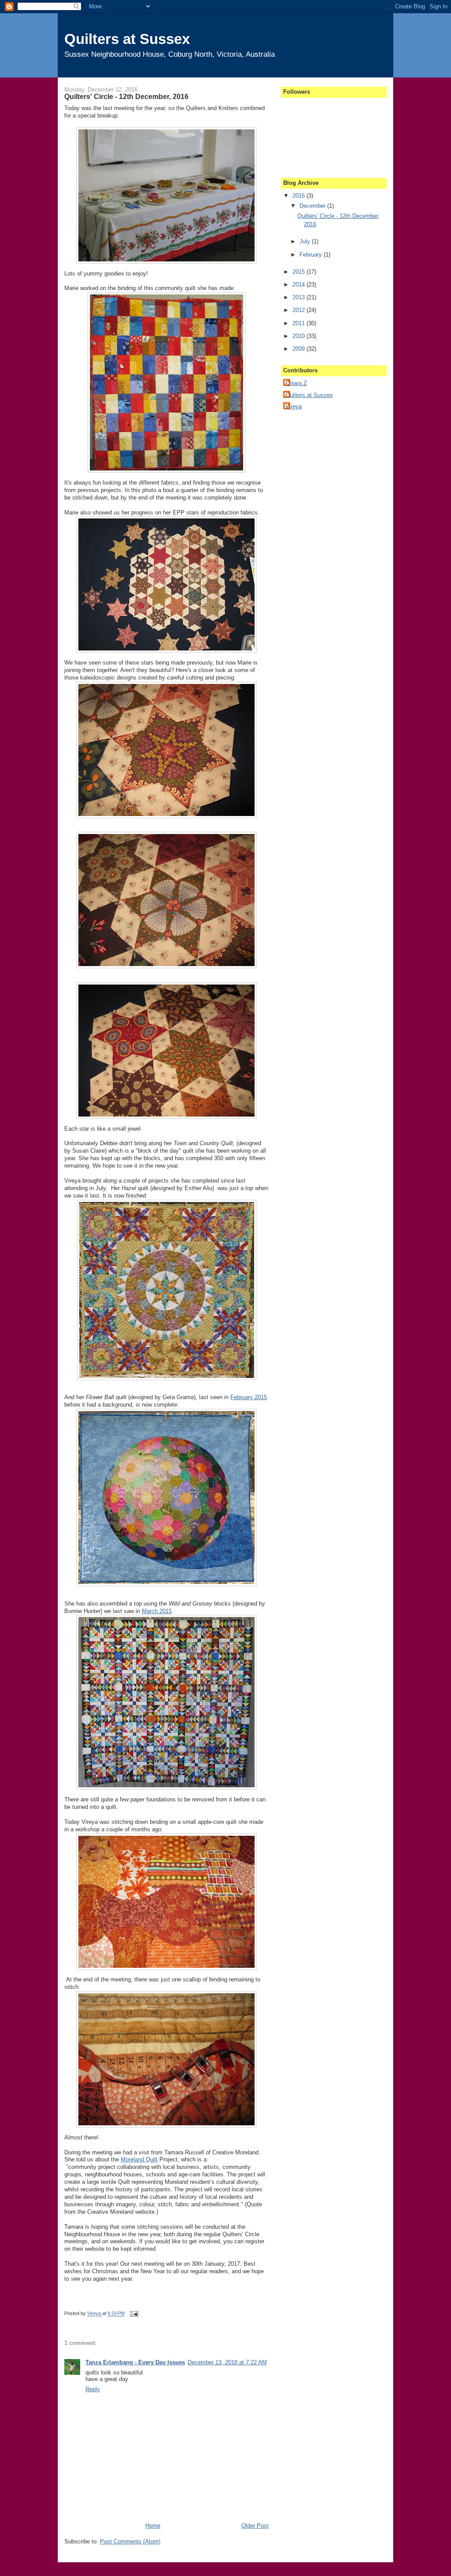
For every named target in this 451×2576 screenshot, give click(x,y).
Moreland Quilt (139, 2159)
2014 (299, 285)
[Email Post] (133, 2314)
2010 (299, 336)
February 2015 (249, 1397)
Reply (93, 2389)
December (313, 206)
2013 (299, 297)
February (312, 255)
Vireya (95, 2314)
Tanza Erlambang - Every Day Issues (135, 2362)
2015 (299, 272)
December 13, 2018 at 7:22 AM (227, 2362)
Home (153, 2526)
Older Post (255, 2526)
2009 (299, 349)
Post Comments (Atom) (130, 2541)
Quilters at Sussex (127, 39)
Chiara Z (296, 383)
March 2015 (157, 1611)
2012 (299, 310)
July (306, 241)
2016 (299, 196)
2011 (299, 323)
